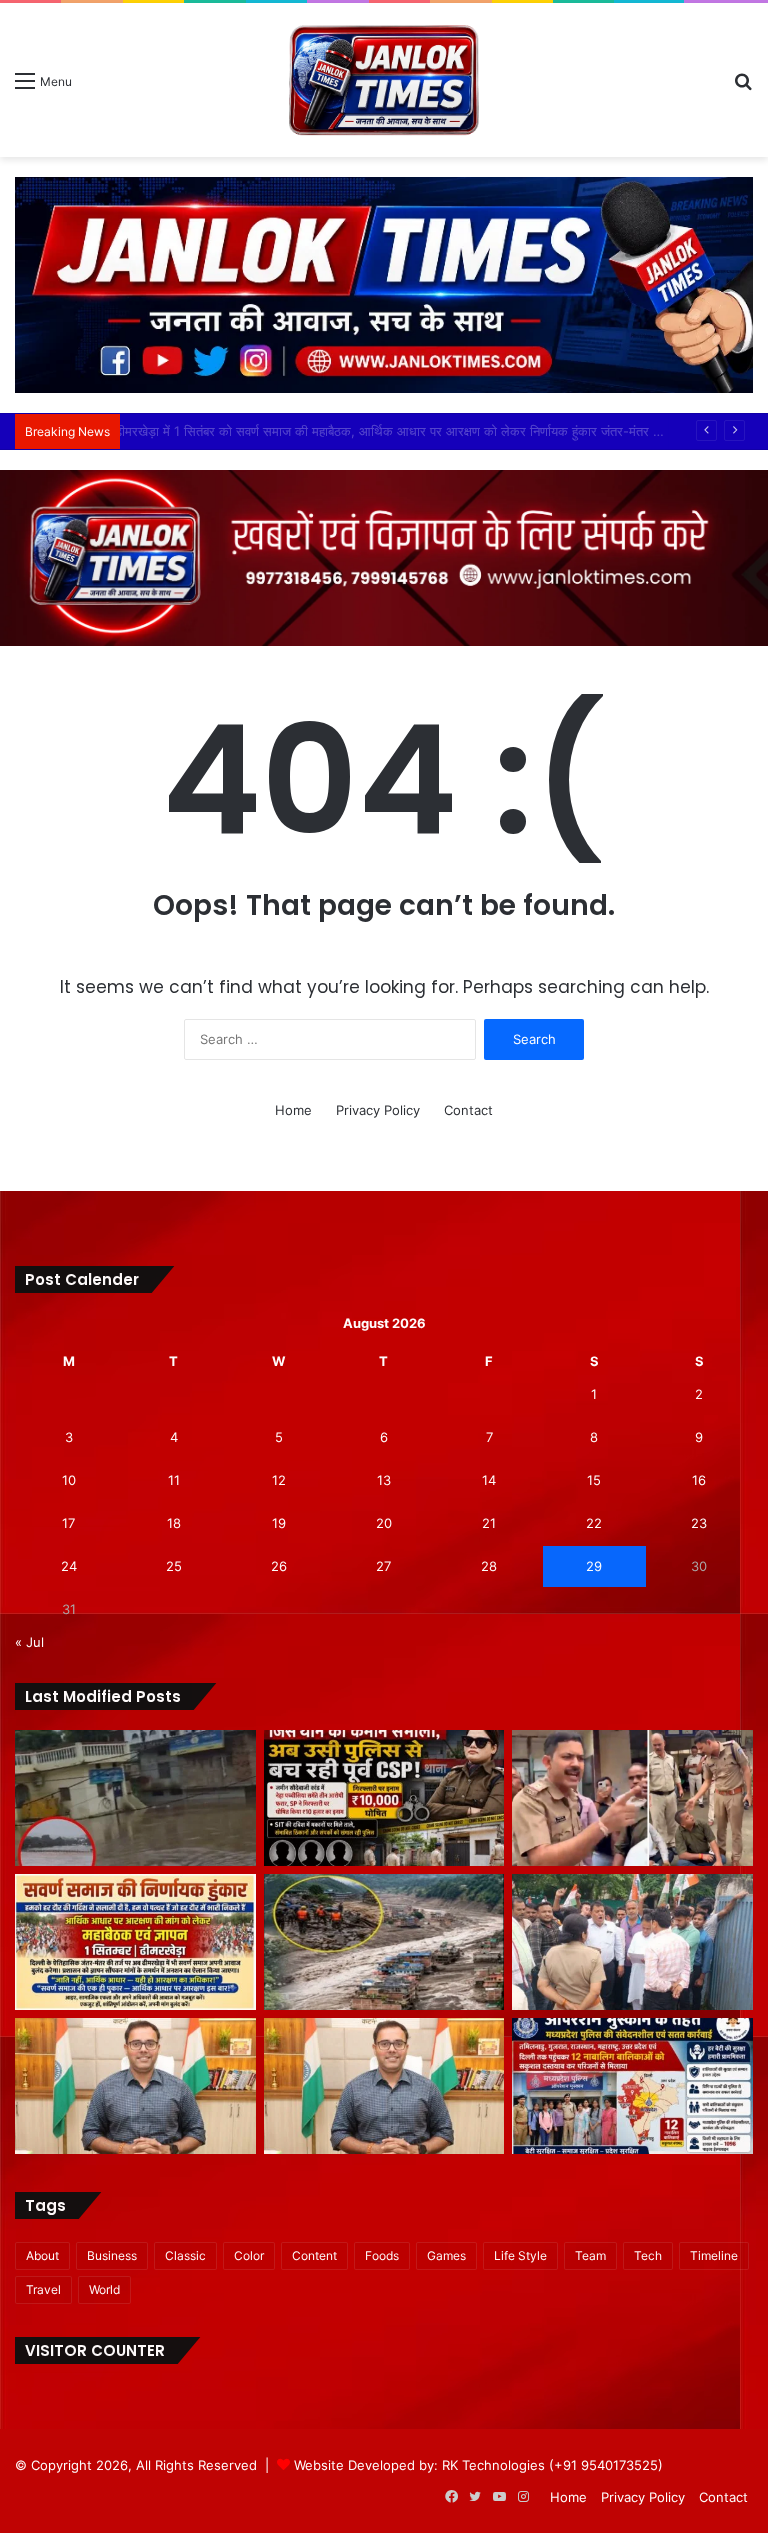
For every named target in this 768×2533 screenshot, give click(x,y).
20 (384, 1523)
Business (112, 2255)
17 (68, 1523)
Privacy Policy (378, 1110)
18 (174, 1523)
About (42, 2255)
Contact (468, 1110)
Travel (43, 2289)
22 (594, 1523)
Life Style (520, 2255)
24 (69, 1566)
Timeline (714, 2255)
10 (69, 1480)
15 (594, 1480)
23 (699, 1523)
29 (594, 1566)
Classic (185, 2255)
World (104, 2289)
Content (314, 2255)
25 (174, 1566)
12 (279, 1480)
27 (383, 1566)
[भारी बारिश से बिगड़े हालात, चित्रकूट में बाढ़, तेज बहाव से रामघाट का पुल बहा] (135, 1798)
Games (446, 2255)
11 (174, 1480)
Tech (648, 2255)
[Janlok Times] (384, 80)
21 (489, 1523)
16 (699, 1480)
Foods (382, 2255)
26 (279, 1566)
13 (384, 1480)
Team (590, 2255)
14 (489, 1480)
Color (249, 2255)
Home (293, 1110)
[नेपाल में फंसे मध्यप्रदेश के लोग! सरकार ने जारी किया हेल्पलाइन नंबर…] (384, 1942)
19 (279, 1523)
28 (489, 1566)
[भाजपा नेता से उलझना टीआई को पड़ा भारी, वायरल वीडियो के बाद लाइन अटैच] (632, 1798)
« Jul (29, 1642)
